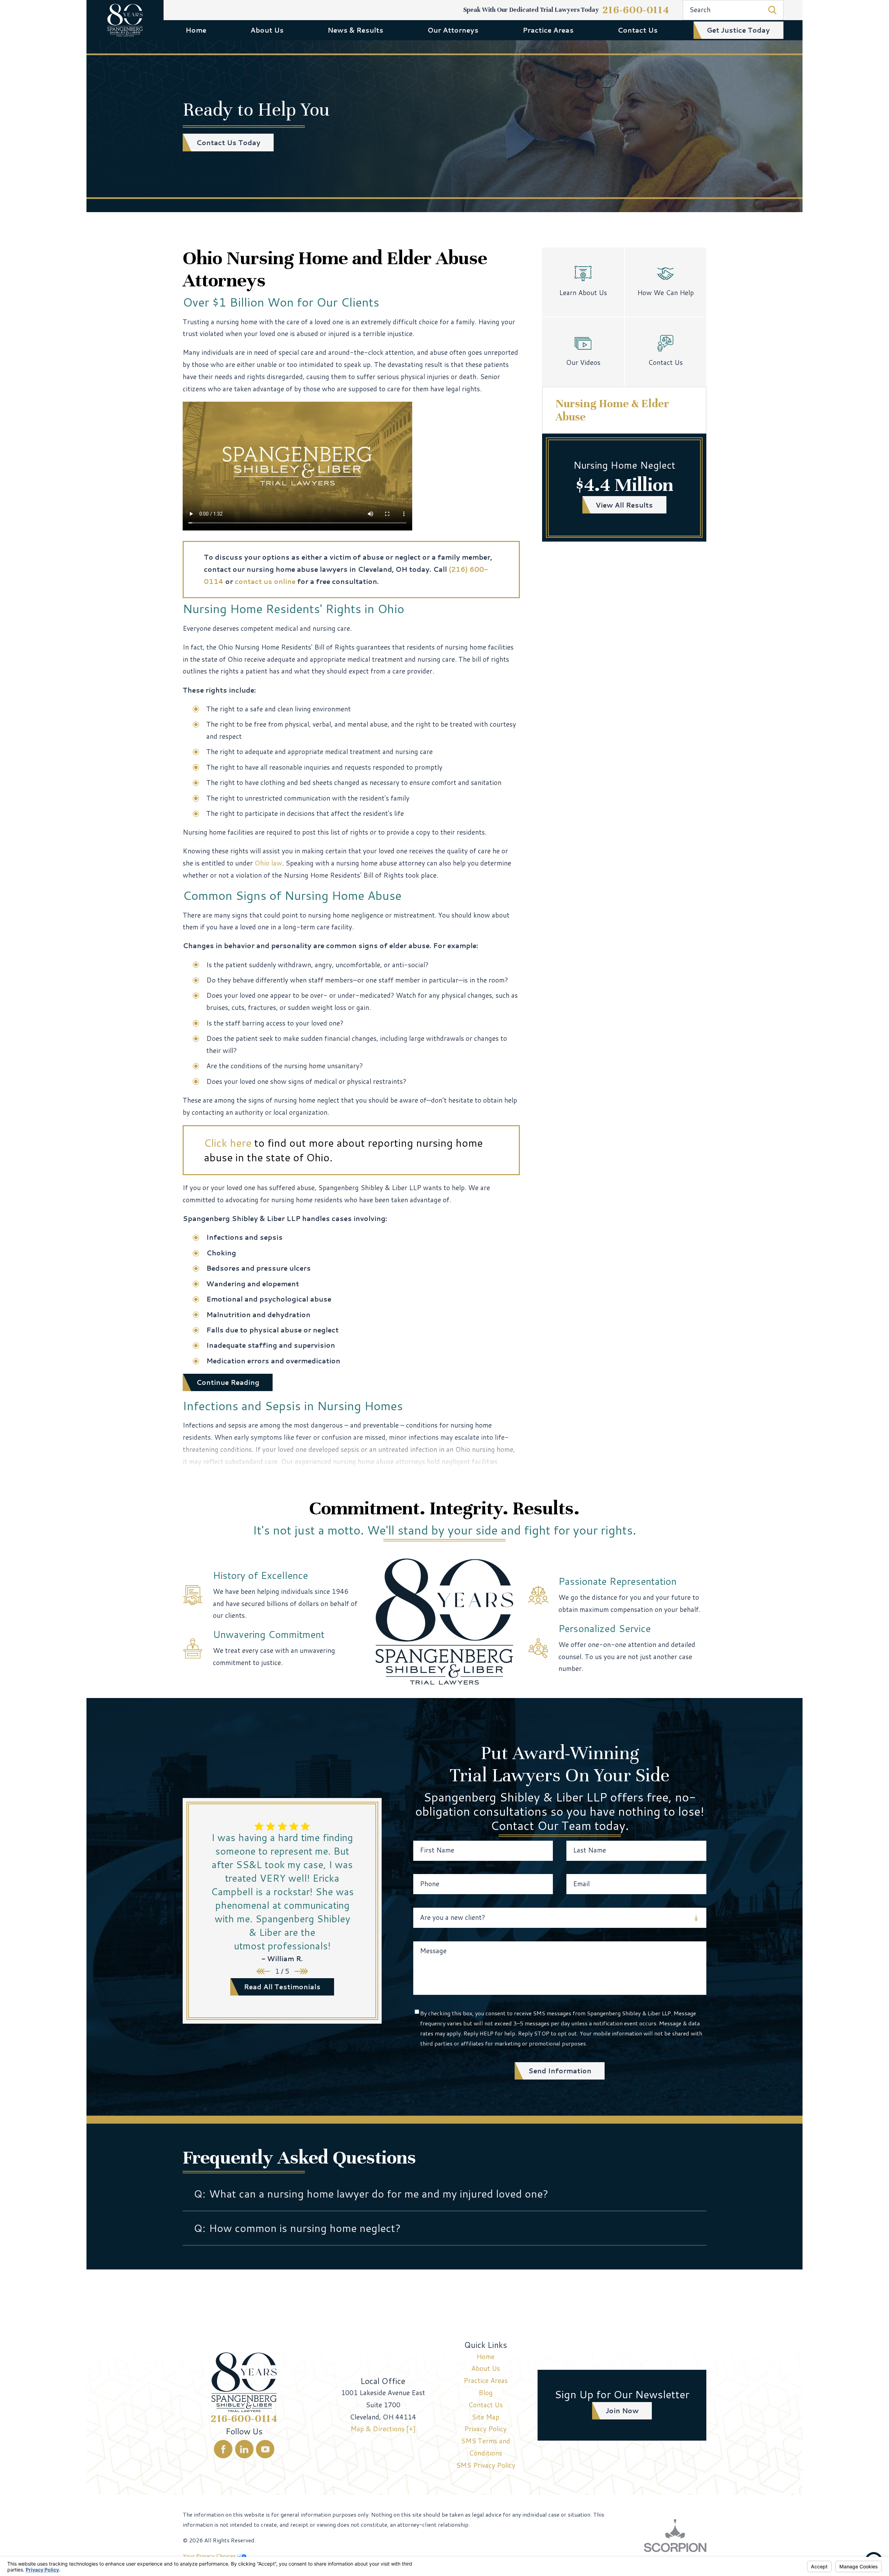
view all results (624, 505)
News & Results (355, 30)
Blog (486, 2393)
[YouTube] (265, 2449)
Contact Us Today (228, 143)
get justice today (738, 30)
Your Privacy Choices (210, 2556)
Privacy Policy (485, 2429)
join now (622, 2411)
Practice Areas (548, 30)
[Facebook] (223, 2449)
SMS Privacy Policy (486, 2465)
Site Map (485, 2417)
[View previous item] (263, 1971)
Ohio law (268, 863)
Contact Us (638, 30)
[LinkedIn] (244, 2449)
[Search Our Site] (772, 10)
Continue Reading (228, 1382)
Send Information (560, 2071)
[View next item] (301, 1971)
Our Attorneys (453, 30)
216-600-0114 (636, 10)
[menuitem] (196, 30)
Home (196, 30)
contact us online (265, 581)
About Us (267, 30)
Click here (228, 1143)
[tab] (444, 2194)
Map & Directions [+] (383, 2429)
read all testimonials (282, 1987)
